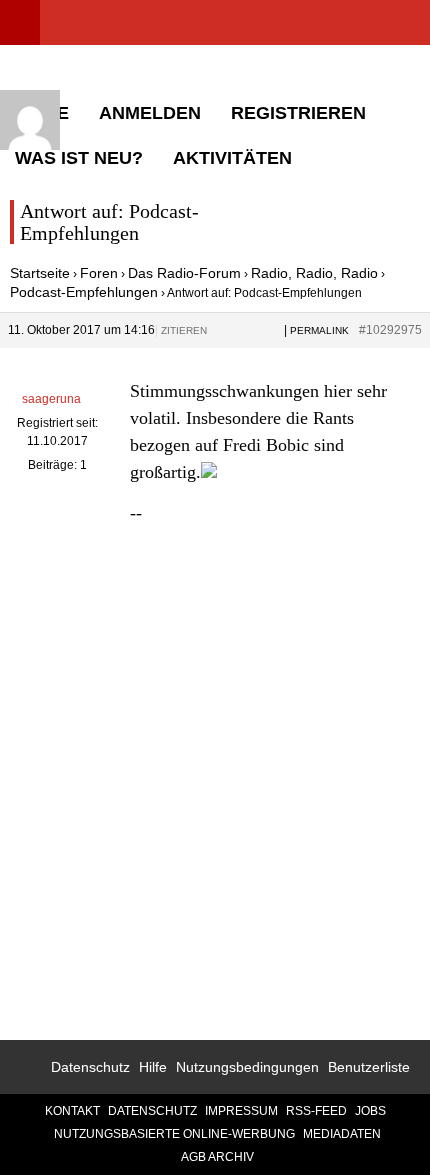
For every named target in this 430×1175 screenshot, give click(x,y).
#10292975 (390, 330)
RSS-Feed (316, 1111)
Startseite (40, 273)
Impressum (241, 1111)
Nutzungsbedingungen (247, 1067)
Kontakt (72, 1111)
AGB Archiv (217, 1157)
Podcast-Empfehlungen (84, 292)
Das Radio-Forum (184, 273)
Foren (99, 273)
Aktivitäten (232, 158)
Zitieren (184, 330)
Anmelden (150, 113)
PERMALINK (319, 330)
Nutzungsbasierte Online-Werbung (174, 1134)
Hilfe (153, 1067)
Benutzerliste (369, 1067)
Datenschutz (90, 1067)
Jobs (370, 1111)
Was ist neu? (79, 158)
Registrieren (298, 113)
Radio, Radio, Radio (314, 273)
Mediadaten (342, 1134)
